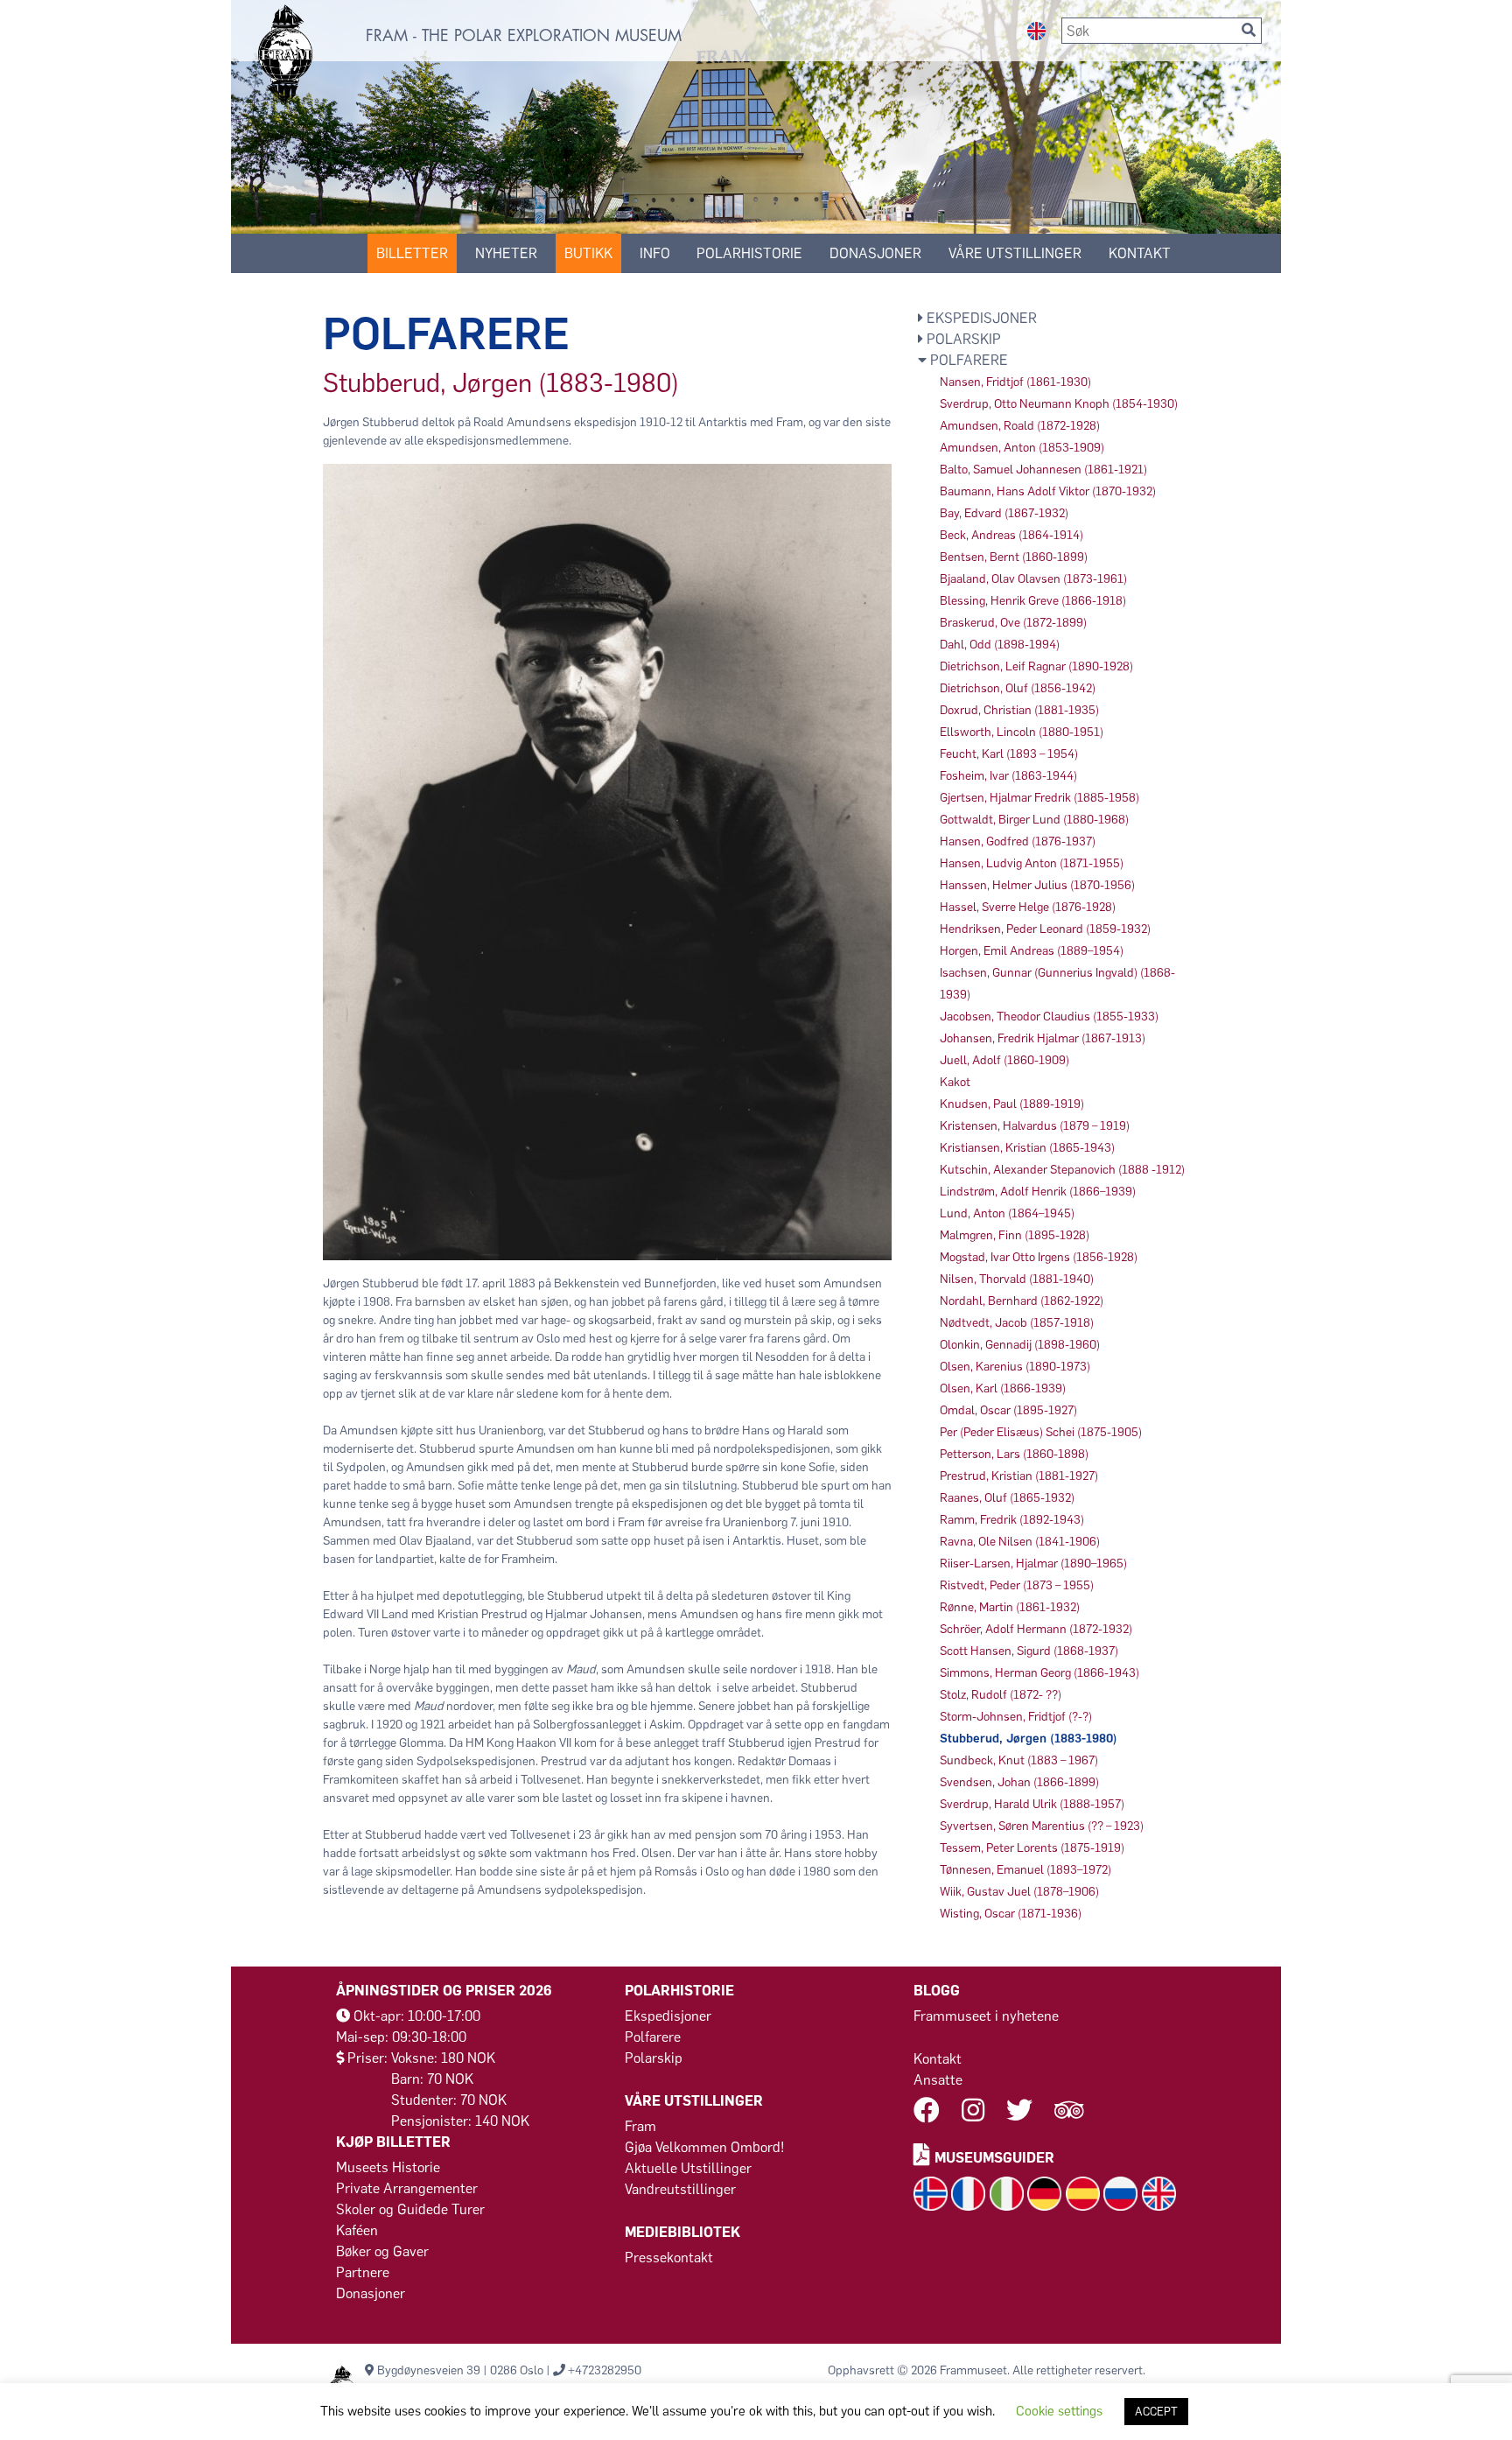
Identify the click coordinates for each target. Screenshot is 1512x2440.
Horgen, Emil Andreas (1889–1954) (1032, 951)
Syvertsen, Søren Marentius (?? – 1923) (1042, 1826)
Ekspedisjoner (668, 2016)
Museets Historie (388, 2167)
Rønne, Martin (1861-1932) (1010, 1607)
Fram (640, 2126)
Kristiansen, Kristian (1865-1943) (1027, 1148)
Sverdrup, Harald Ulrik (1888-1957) (1032, 1804)
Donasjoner (875, 253)
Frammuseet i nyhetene (986, 2016)
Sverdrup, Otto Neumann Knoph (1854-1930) (1059, 404)
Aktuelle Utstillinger (688, 2168)
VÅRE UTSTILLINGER (1015, 253)
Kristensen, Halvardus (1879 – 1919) (1035, 1126)
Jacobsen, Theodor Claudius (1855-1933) (1049, 1017)
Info (655, 253)
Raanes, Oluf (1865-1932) (1007, 1498)
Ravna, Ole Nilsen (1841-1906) (1020, 1542)
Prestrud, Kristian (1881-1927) (1019, 1476)
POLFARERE (967, 360)
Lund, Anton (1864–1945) (1007, 1213)
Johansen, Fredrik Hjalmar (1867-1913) (1043, 1038)
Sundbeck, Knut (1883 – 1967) (1019, 1760)
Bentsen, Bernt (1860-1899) (1014, 557)
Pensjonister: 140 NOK (460, 2121)
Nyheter (506, 253)
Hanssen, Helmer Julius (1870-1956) (1037, 885)
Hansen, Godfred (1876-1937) (1018, 841)
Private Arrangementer (407, 2188)
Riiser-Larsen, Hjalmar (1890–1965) (1033, 1564)
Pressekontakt (669, 2258)
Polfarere (653, 2037)
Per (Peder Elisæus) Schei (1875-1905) (1041, 1432)
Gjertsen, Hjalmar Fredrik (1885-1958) (1039, 798)
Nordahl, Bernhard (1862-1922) (1022, 1301)
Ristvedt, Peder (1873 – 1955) (1017, 1585)
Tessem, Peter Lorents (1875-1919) (1032, 1848)
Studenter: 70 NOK (449, 2100)
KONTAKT (1140, 253)
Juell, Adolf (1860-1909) (1004, 1060)
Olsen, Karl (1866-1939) (1003, 1388)
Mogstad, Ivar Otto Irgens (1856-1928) (1039, 1257)
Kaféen (357, 2230)
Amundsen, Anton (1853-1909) (1022, 448)
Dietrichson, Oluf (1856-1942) (1018, 688)
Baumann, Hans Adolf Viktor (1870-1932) (1048, 491)
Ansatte (938, 2080)
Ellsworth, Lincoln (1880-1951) (1022, 732)
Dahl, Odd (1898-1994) (1000, 645)
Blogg (937, 1991)
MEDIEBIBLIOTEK (682, 2232)
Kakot (955, 1082)
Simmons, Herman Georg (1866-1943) (1039, 1673)
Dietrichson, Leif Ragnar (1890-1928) (1036, 666)
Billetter (412, 253)
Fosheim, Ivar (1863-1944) (1008, 776)
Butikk (588, 253)
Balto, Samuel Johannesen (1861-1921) (1043, 470)
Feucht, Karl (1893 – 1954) (1009, 754)
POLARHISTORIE (749, 253)
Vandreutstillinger (680, 2189)
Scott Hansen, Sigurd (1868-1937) (1029, 1651)
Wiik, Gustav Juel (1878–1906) (1019, 1892)
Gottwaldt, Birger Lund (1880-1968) (1034, 820)
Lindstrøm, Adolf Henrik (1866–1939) (1038, 1192)
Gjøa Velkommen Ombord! (705, 2147)
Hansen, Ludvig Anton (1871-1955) (1032, 863)
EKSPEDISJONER (980, 318)
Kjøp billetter (393, 2142)
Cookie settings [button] (1059, 2411)
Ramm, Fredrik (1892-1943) (1012, 1520)
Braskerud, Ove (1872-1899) (1013, 623)
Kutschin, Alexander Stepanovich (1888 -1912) (1062, 1170)
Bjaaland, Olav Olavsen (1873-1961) (1033, 579)
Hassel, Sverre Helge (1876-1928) (1028, 907)
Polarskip (654, 2058)
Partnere (363, 2272)
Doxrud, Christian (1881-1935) (1019, 710)
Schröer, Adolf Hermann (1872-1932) (1036, 1629)
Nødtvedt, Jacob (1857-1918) (1017, 1323)
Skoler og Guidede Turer (410, 2209)
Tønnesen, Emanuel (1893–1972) (1025, 1870)
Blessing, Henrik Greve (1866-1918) (1033, 601)
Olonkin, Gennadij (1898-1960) (1020, 1345)
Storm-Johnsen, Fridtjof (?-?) (1016, 1717)
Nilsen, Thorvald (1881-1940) (1017, 1279)
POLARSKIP (962, 339)
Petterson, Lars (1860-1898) (1014, 1454)
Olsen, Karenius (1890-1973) (1015, 1367)
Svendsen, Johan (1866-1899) (1019, 1782)
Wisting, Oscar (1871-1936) (1011, 1914)
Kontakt (938, 2059)
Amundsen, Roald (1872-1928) (1020, 426)
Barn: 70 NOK (432, 2079)
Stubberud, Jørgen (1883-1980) (1029, 1739)
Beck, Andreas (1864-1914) (1011, 535)
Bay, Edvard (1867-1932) (1004, 513)
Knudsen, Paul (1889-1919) (1012, 1104)
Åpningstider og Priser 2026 (444, 1991)
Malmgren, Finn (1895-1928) (1015, 1235)
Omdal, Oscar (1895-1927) (1008, 1410)
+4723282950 (605, 2370)
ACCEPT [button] (1156, 2412)
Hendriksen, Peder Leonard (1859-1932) (1045, 929)
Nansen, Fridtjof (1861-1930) (1015, 382)
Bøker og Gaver (382, 2251)
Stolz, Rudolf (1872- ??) (1001, 1695)
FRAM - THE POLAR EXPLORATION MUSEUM (524, 36)
